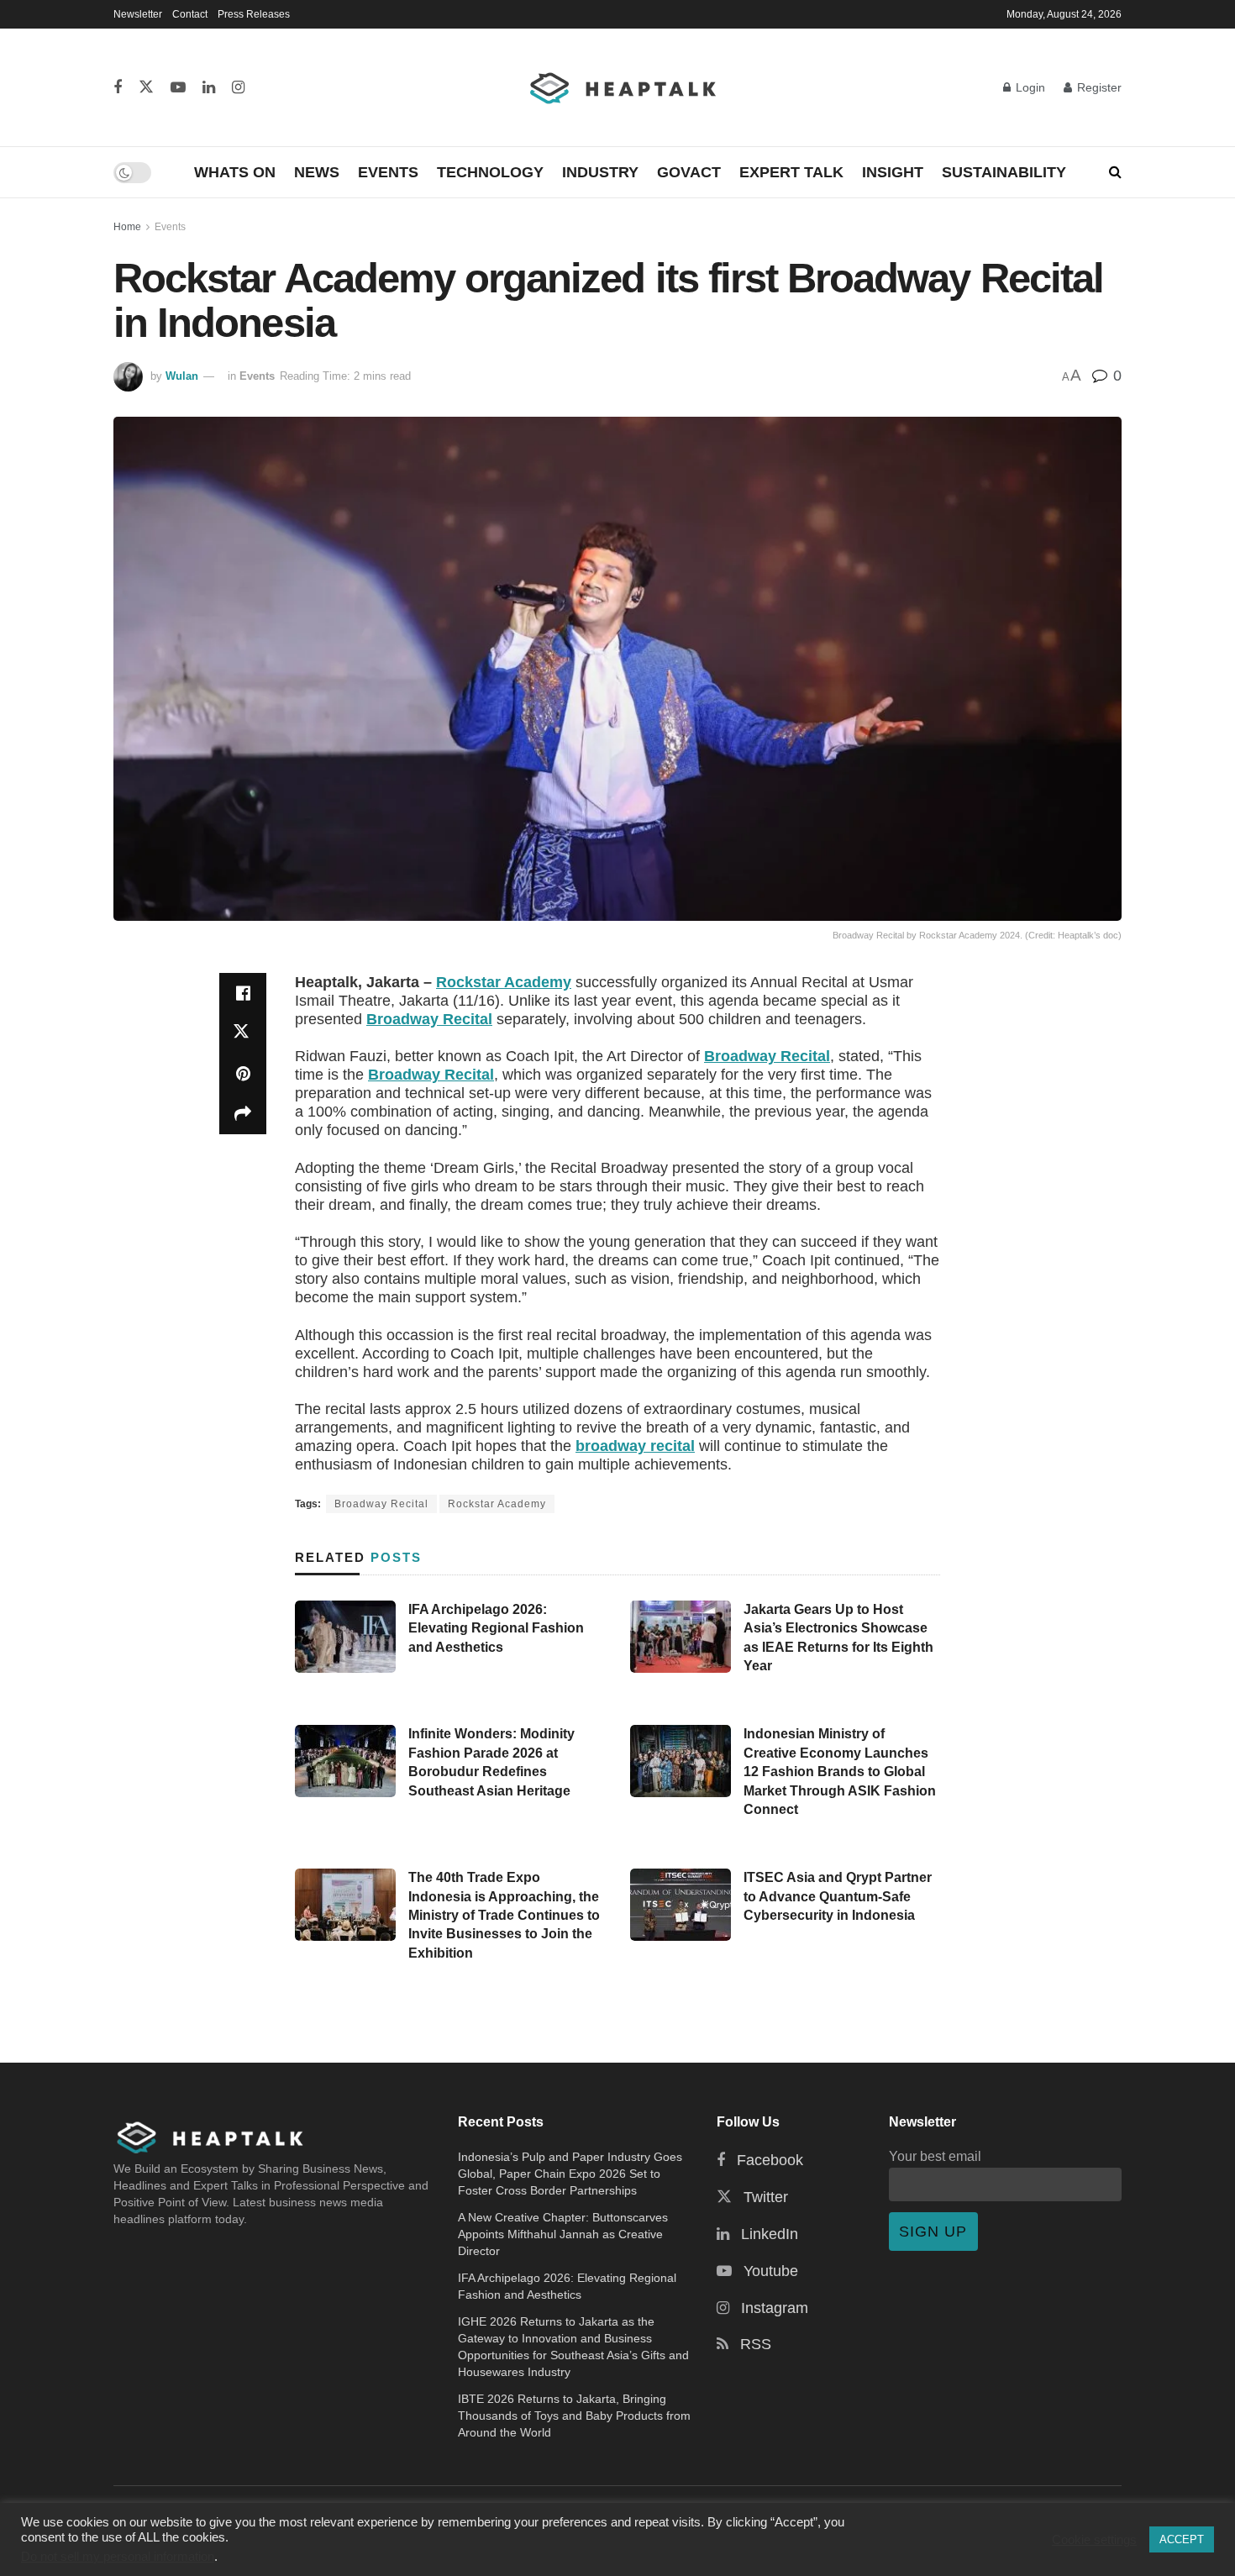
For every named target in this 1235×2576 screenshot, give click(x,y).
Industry (600, 172)
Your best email (935, 2156)
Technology (490, 172)
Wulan (182, 376)
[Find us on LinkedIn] (209, 88)
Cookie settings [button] (1094, 2540)
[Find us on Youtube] (178, 88)
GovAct (689, 172)
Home (127, 227)
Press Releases (254, 14)
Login (1029, 87)
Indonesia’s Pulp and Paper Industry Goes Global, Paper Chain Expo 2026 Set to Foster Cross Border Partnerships (570, 2174)
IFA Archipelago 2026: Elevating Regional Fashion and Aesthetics (496, 1628)
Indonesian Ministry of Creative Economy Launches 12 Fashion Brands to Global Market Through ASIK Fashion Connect (840, 1772)
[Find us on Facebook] (118, 88)
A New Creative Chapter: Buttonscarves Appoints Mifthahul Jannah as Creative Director (563, 2234)
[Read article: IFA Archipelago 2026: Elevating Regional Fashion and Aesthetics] (345, 1637)
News (317, 172)
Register (1098, 87)
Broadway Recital (429, 1019)
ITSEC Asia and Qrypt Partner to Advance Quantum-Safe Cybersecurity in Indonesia (838, 1896)
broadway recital (635, 1446)
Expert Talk (791, 172)
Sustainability (1004, 172)
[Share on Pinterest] (243, 1074)
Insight (893, 172)
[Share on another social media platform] (243, 1114)
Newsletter (138, 14)
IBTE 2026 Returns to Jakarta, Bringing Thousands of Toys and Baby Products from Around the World (574, 2416)
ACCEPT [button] (1182, 2539)
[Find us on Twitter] (146, 88)
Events (388, 172)
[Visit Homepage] (624, 87)
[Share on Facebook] (243, 993)
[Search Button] (1115, 172)
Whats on (235, 172)
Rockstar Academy (504, 982)
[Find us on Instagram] (238, 88)
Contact (190, 14)
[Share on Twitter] (243, 1033)
